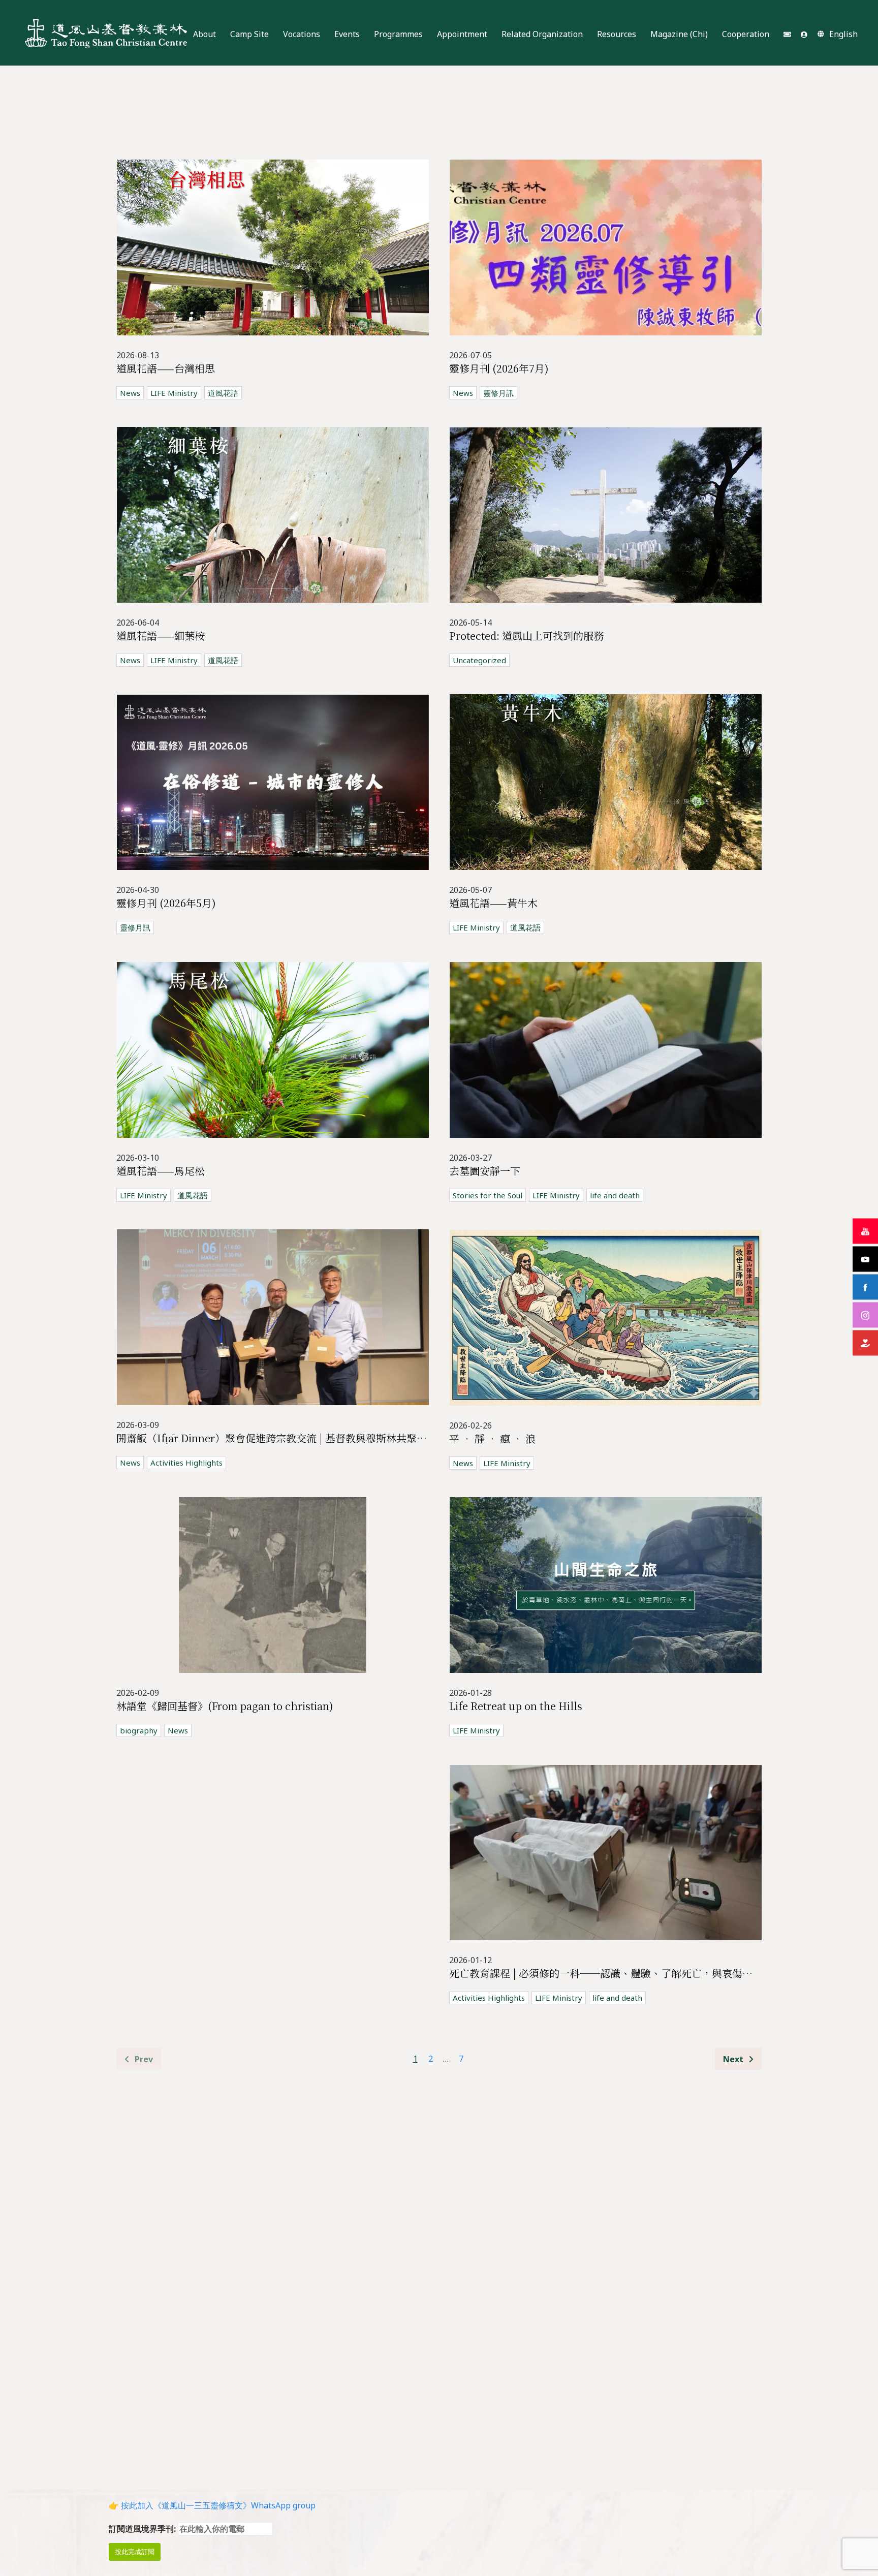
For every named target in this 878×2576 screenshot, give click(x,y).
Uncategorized (479, 660)
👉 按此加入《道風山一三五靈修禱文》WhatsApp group (212, 2505)
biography (139, 1730)
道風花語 (223, 393)
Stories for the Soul (488, 1195)
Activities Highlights (186, 1463)
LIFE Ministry (174, 393)
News (130, 393)
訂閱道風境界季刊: (143, 2529)
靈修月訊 (498, 393)
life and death (615, 1195)
